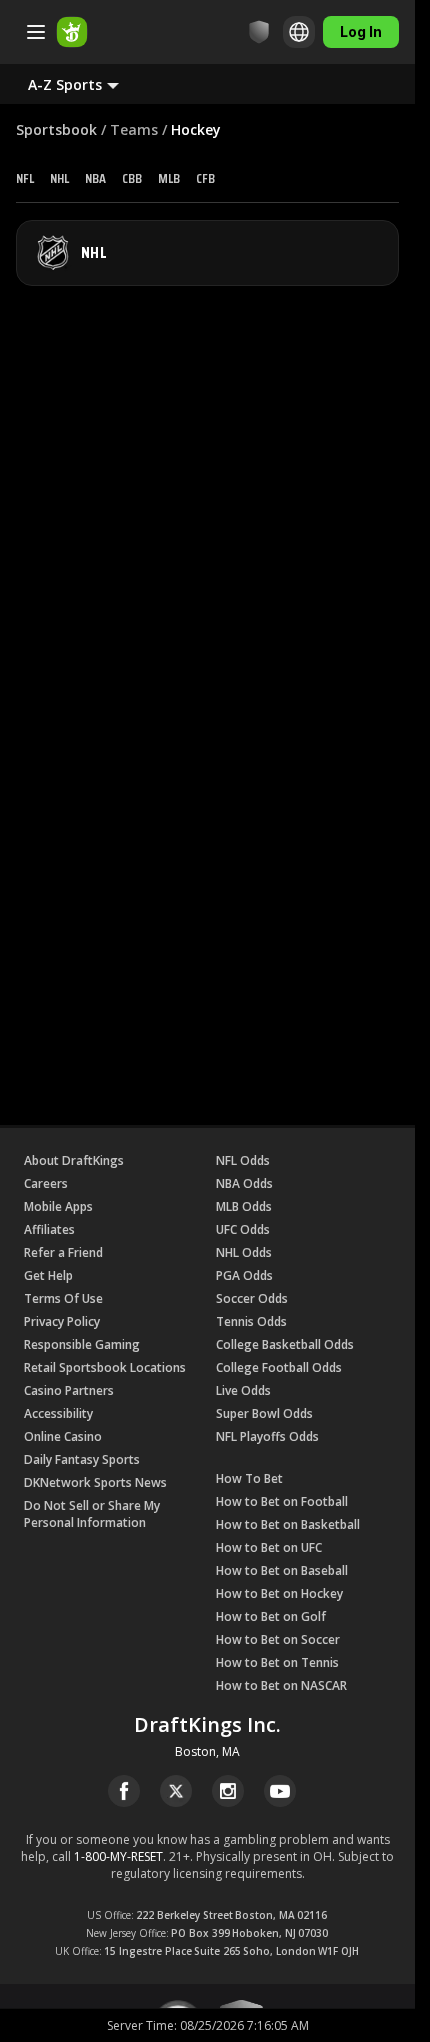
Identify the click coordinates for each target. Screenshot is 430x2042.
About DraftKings (74, 1160)
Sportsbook (56, 129)
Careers (46, 1183)
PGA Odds (244, 1275)
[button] (89, 84)
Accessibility (58, 1413)
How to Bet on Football (282, 1501)
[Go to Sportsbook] (72, 32)
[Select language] (299, 32)
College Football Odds (279, 1367)
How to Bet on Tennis (277, 1662)
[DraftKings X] (176, 1791)
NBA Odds (244, 1183)
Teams (134, 129)
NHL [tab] (59, 178)
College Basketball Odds (285, 1344)
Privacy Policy (62, 1321)
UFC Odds (243, 1229)
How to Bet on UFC (269, 1547)
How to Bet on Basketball (288, 1524)
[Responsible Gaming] (259, 32)
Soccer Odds (252, 1298)
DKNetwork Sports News (95, 1482)
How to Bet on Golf (271, 1616)
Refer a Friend (63, 1252)
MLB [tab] (169, 178)
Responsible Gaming (82, 1344)
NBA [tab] (95, 178)
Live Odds (243, 1390)
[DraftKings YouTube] (280, 1791)
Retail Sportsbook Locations (105, 1367)
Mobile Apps (58, 1206)
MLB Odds (244, 1206)
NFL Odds (243, 1160)
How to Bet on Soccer (278, 1639)
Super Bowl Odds (264, 1413)
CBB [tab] (132, 178)
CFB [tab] (205, 178)
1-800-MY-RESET (118, 1856)
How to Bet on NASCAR (281, 1685)
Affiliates (49, 1229)
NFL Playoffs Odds (267, 1436)
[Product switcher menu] (36, 32)
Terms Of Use (63, 1298)
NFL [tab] (25, 178)
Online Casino (63, 1436)
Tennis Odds (251, 1321)
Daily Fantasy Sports (82, 1459)
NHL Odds (244, 1252)
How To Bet (249, 1478)
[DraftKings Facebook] (124, 1791)
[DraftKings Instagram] (228, 1791)
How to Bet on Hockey (279, 1593)
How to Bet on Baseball (282, 1570)
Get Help (48, 1275)
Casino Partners (69, 1390)
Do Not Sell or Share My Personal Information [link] (92, 1514)
